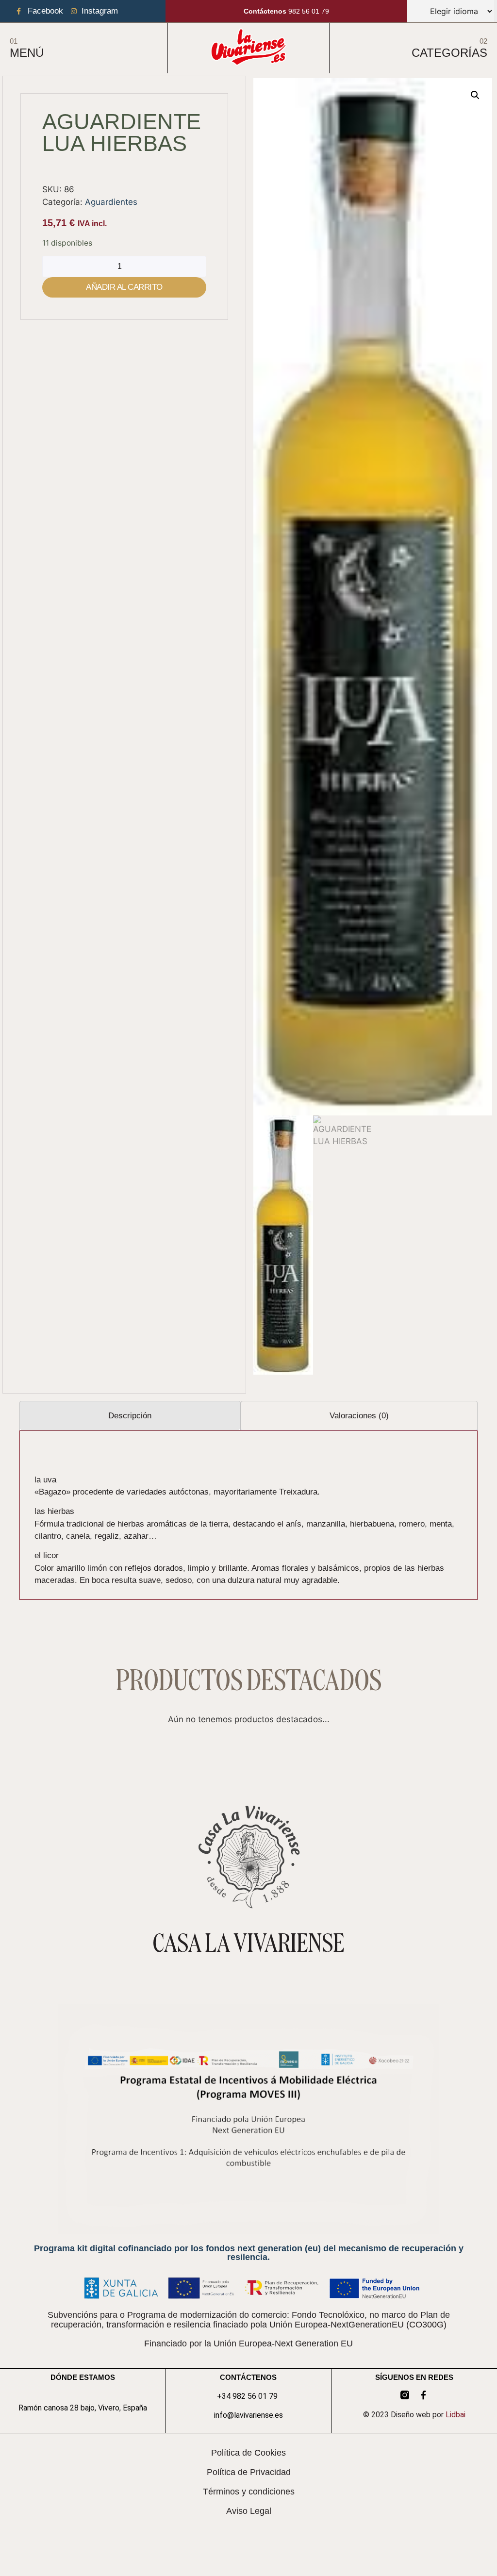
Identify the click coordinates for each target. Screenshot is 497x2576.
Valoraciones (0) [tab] (359, 1416)
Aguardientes (111, 202)
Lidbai (456, 2415)
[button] (475, 95)
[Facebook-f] (423, 2395)
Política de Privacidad (249, 2472)
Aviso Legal (249, 2511)
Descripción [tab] (130, 1416)
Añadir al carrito (124, 287)
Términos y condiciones (249, 2492)
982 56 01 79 (286, 11)
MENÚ (27, 53)
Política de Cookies (248, 2453)
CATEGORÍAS (449, 53)
